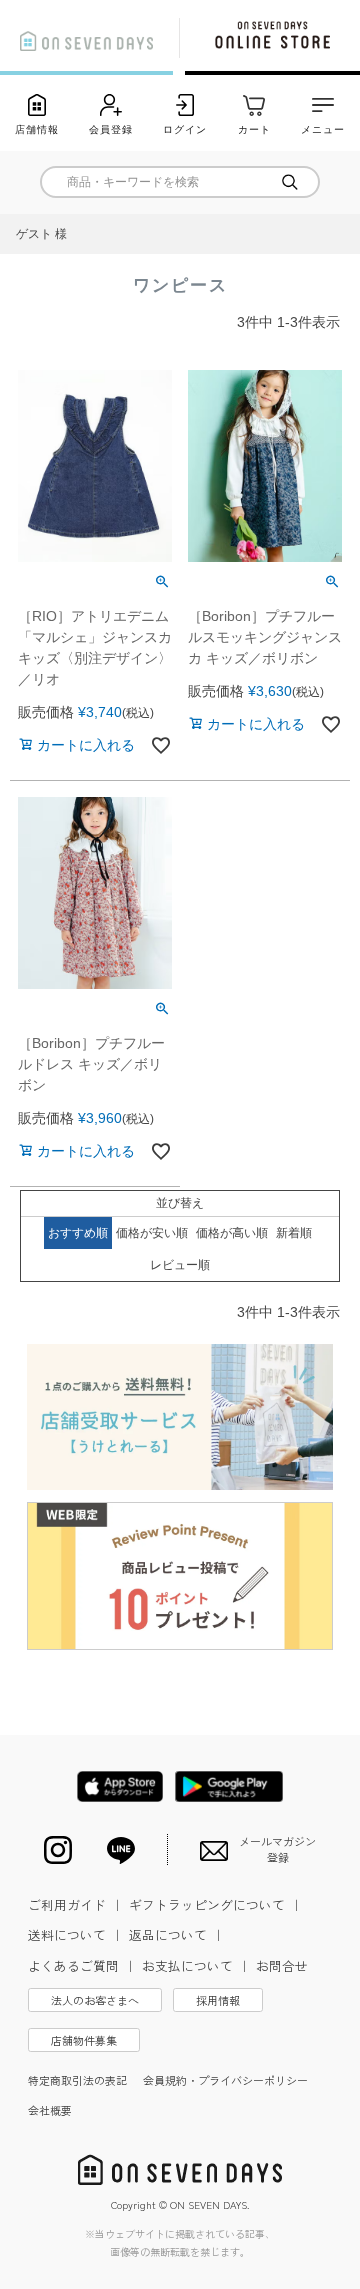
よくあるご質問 (82, 1965)
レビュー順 (180, 1265)
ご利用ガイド (76, 1904)
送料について (76, 1934)
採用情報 (218, 2000)
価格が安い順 (152, 1233)
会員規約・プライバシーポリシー (225, 2080)
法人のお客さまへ (95, 2000)
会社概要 (50, 2110)
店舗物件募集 (84, 2040)
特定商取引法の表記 (77, 2080)
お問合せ (282, 1965)
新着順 (294, 1233)
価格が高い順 (232, 1233)
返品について (177, 1934)
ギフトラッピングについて (216, 1904)
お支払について (196, 1965)
